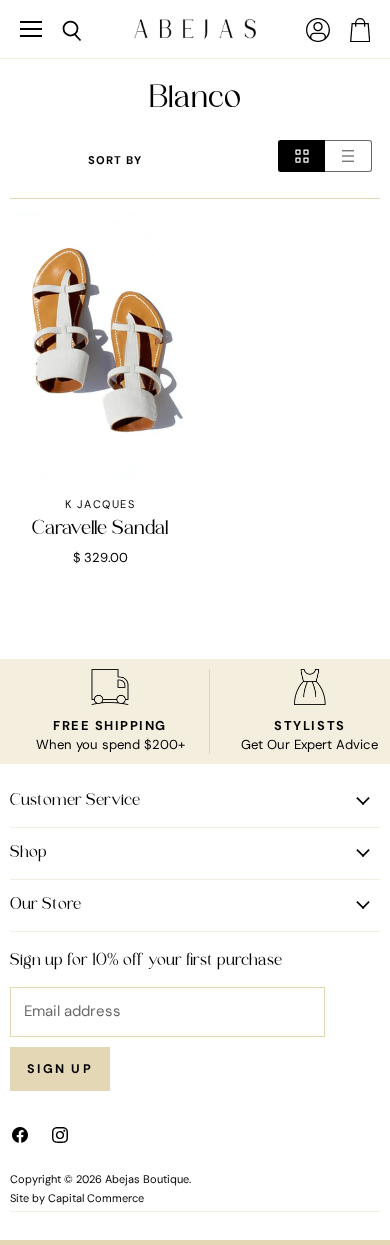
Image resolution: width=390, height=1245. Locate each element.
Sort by (115, 160)
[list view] (348, 156)
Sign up (60, 1069)
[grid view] (301, 156)
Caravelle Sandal (100, 529)
